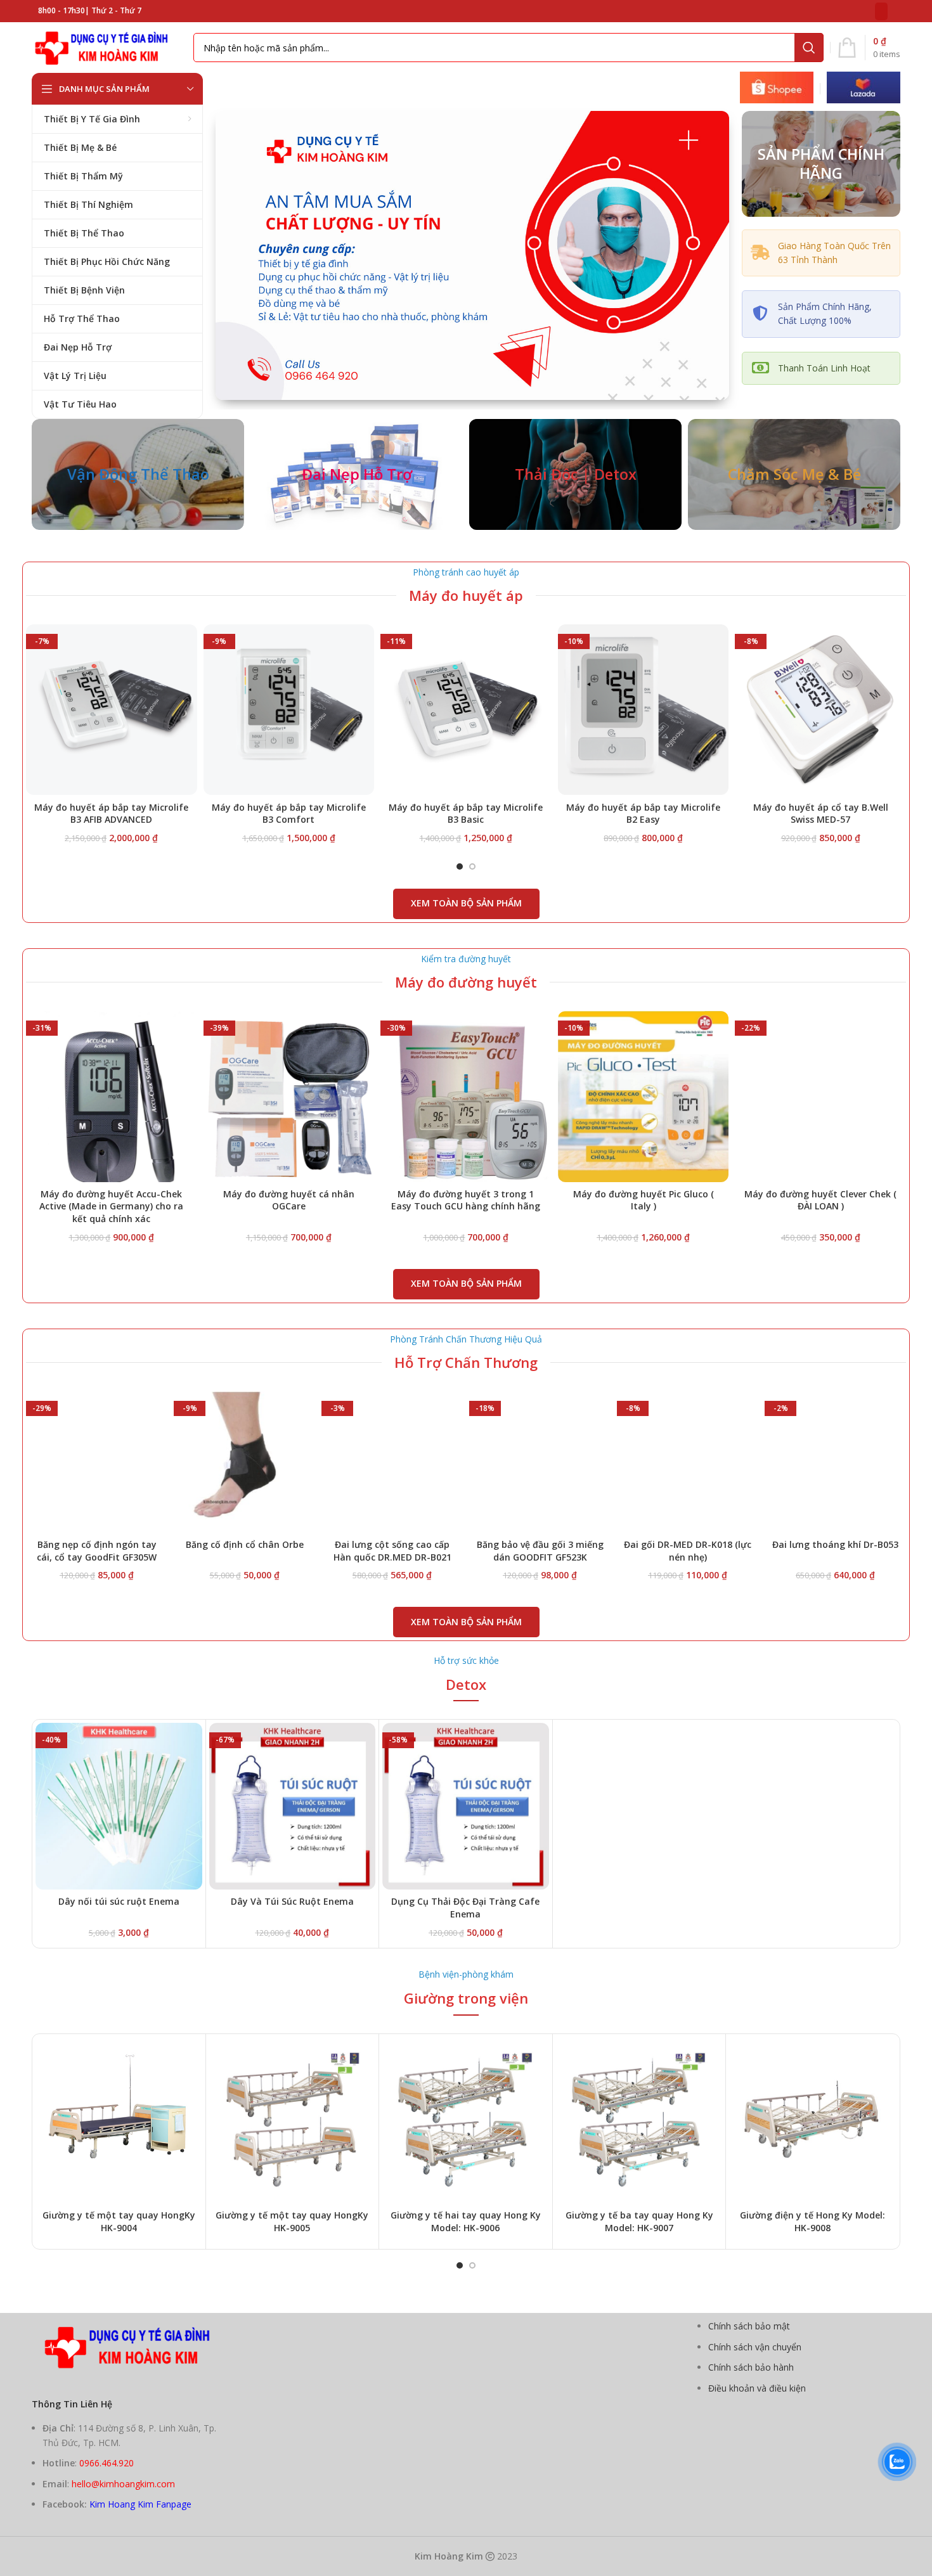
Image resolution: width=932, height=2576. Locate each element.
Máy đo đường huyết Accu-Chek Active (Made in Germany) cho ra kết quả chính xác (111, 1206)
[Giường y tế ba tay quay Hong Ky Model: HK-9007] (639, 2121)
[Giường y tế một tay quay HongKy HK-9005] (293, 2121)
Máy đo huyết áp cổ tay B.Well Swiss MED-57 (821, 814)
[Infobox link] (777, 89)
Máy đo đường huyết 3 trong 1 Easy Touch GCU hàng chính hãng (466, 1200)
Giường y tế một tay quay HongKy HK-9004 (119, 2221)
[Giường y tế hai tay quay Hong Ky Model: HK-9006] (466, 2121)
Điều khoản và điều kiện (757, 2388)
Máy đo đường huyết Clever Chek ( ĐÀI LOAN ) (820, 1200)
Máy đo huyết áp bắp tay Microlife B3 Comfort (289, 814)
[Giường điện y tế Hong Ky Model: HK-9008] (812, 2121)
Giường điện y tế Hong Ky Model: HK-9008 (812, 2221)
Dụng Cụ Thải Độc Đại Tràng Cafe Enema (465, 1908)
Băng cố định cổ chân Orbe (245, 1544)
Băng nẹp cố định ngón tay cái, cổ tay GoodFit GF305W (97, 1551)
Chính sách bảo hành (751, 2367)
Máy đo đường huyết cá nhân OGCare (289, 1200)
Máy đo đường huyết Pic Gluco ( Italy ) (644, 1200)
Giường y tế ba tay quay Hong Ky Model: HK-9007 (639, 2221)
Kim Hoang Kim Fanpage (140, 2504)
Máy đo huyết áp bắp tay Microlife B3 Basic (466, 814)
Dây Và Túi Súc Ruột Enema (292, 1901)
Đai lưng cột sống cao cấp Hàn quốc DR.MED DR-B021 (392, 1551)
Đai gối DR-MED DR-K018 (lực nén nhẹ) (688, 1551)
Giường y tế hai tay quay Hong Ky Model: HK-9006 (466, 2221)
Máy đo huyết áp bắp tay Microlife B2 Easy (643, 814)
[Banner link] (138, 474)
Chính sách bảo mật (749, 2326)
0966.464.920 (107, 2463)
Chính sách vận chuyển (755, 2347)
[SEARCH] (809, 48)
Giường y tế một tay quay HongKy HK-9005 (292, 2221)
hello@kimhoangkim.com (123, 2484)
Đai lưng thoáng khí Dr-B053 (835, 1544)
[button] (460, 866)
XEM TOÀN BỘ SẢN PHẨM (466, 903)
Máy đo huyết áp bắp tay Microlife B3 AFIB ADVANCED (111, 814)
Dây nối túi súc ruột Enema (119, 1901)
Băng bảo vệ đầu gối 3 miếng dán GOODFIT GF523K (540, 1551)
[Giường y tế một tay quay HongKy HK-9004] (119, 2121)
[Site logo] (106, 47)
